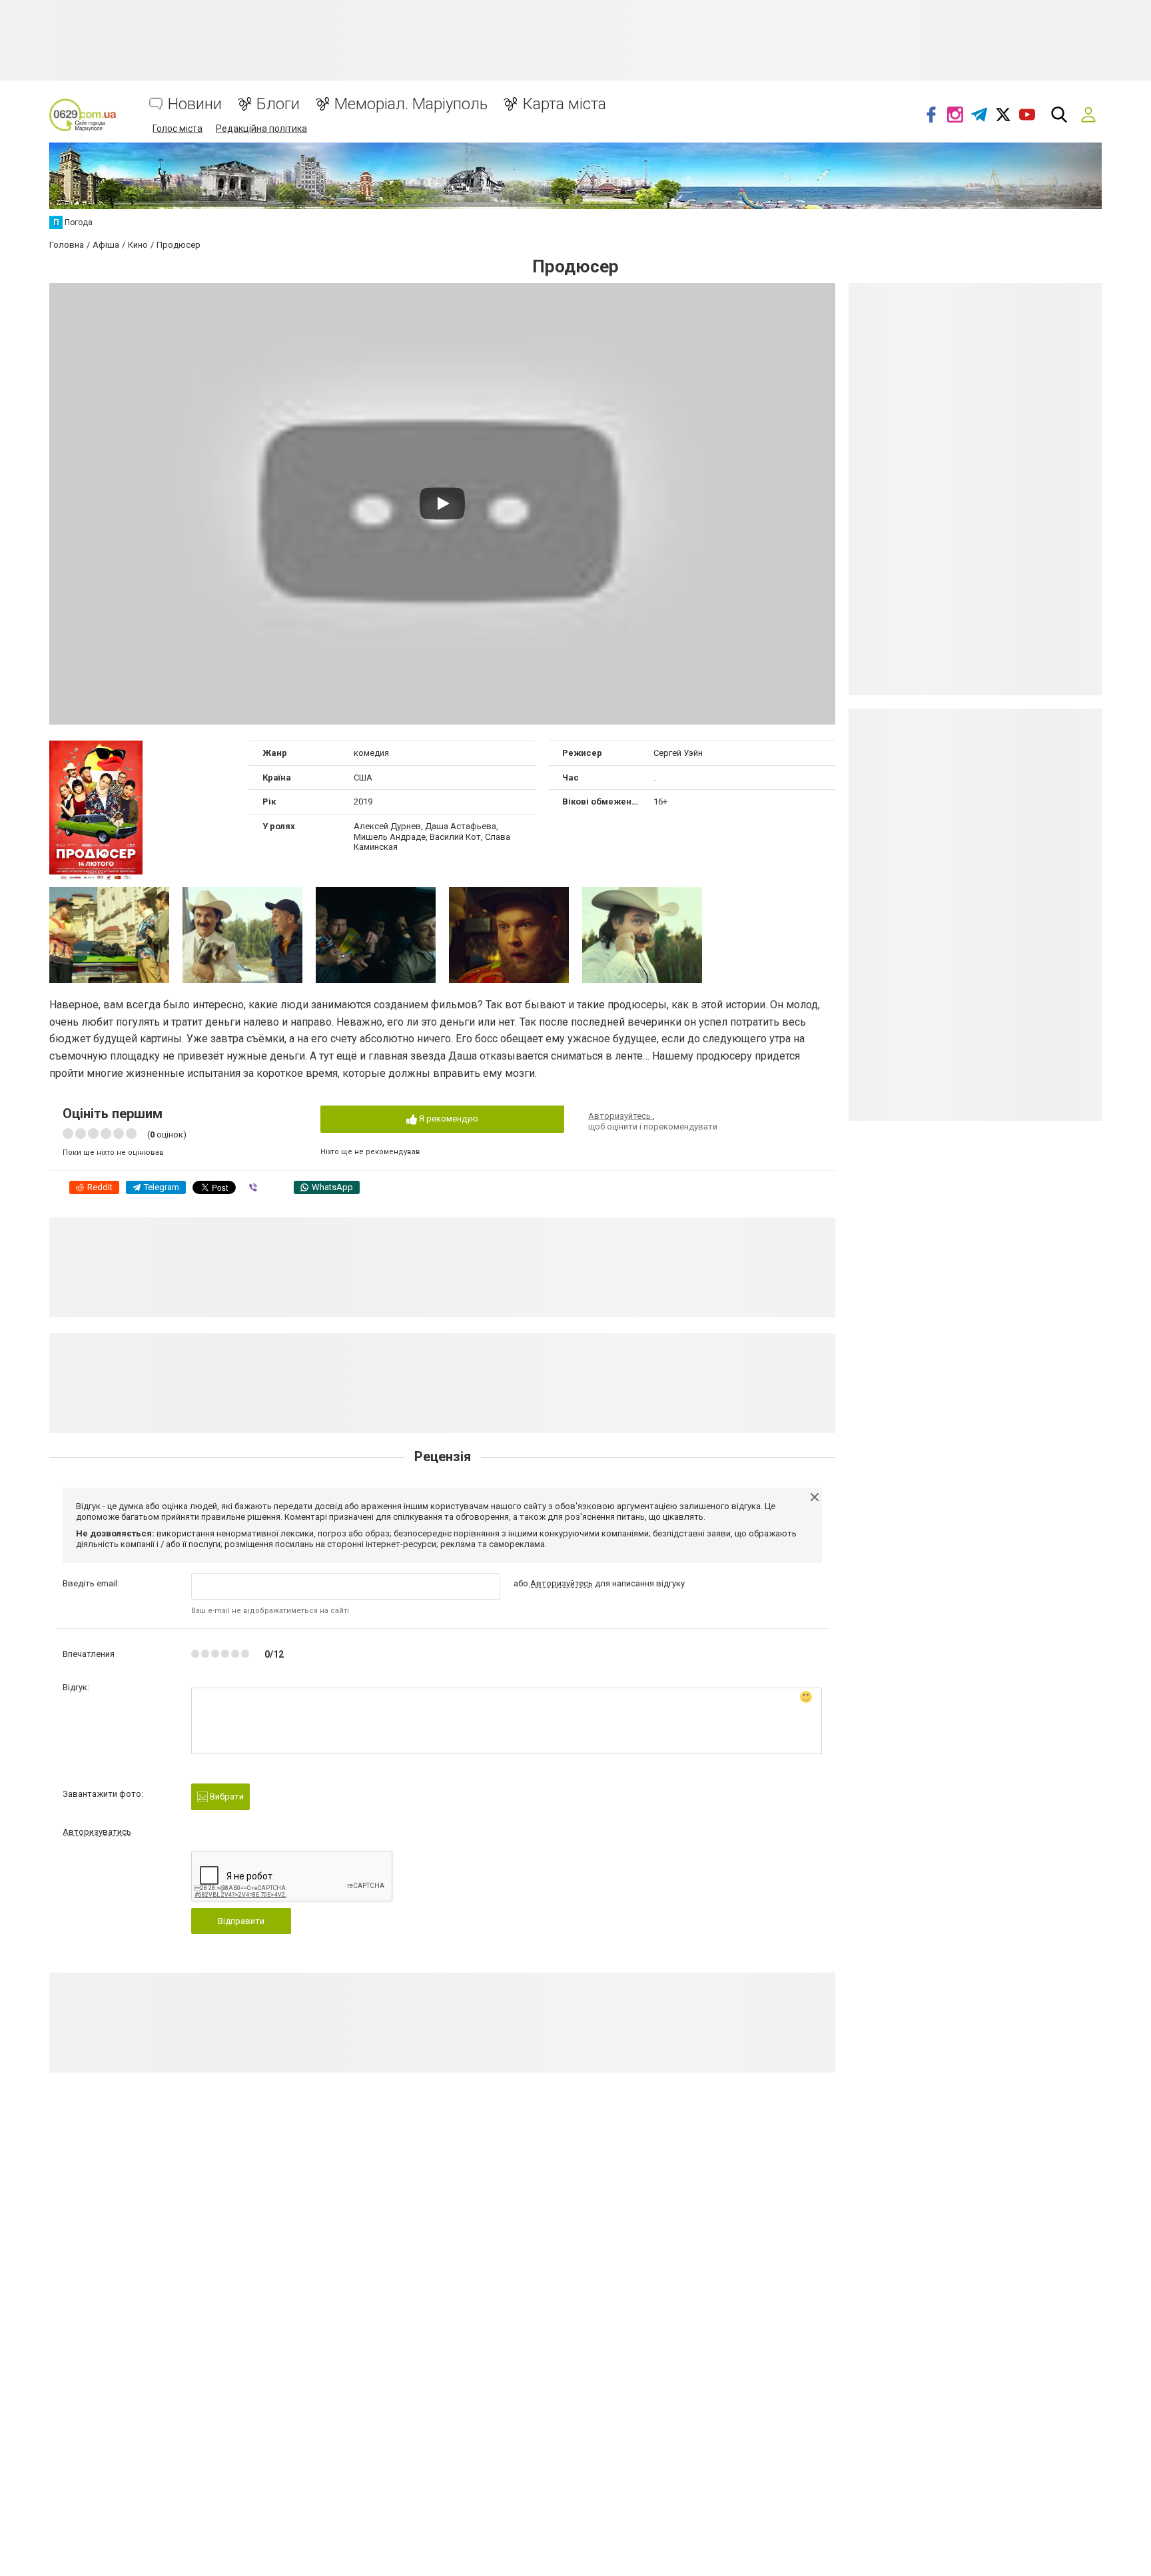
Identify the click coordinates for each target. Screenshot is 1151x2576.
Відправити (241, 1921)
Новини (195, 104)
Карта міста (564, 104)
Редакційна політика (261, 129)
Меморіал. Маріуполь (411, 104)
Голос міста (178, 129)
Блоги (278, 104)
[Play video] (442, 503)
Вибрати (226, 1796)
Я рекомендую (448, 1119)
